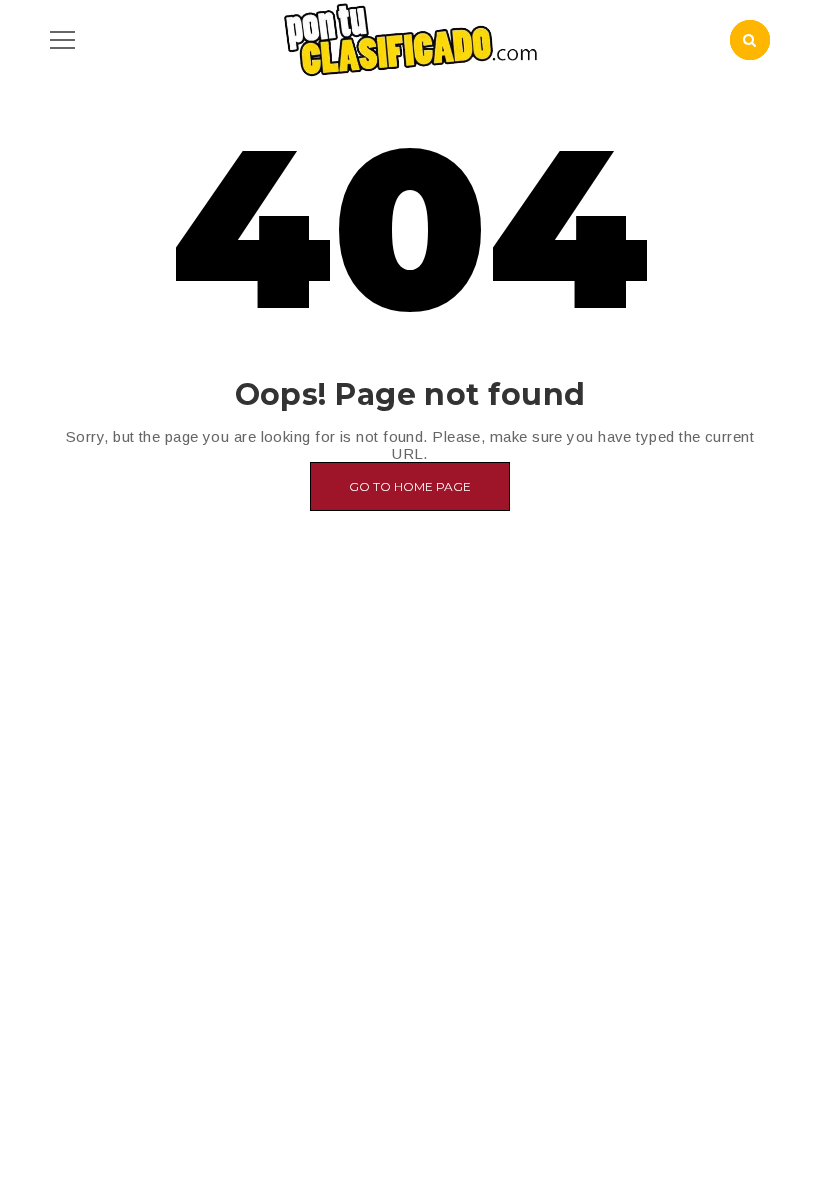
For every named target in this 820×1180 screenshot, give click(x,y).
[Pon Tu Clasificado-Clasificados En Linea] (410, 38)
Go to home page (410, 486)
